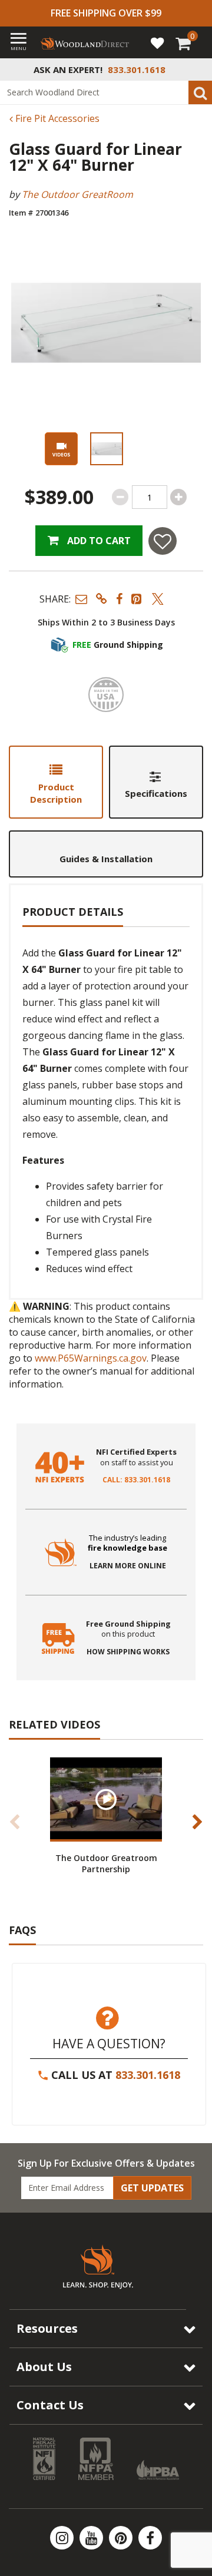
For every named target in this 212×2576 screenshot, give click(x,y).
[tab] (56, 782)
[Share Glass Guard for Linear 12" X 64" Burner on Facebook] (119, 599)
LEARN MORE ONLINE (128, 1566)
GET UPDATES (152, 2188)
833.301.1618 (148, 2075)
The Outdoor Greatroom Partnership (106, 1863)
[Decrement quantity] (120, 497)
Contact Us (50, 2405)
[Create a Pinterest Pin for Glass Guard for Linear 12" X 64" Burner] (137, 599)
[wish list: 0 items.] (157, 42)
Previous (15, 1822)
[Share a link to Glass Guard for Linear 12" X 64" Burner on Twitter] (158, 599)
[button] (81, 599)
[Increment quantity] (178, 497)
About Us (44, 2367)
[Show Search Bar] (197, 69)
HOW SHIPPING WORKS (128, 1652)
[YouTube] (92, 2538)
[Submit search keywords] (200, 92)
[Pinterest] (122, 2538)
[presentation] (106, 449)
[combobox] (106, 92)
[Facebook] (150, 2538)
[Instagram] (63, 2538)
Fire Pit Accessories (56, 118)
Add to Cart (98, 541)
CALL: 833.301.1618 (136, 1480)
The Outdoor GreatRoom (77, 194)
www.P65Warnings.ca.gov (91, 1358)
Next (197, 1822)
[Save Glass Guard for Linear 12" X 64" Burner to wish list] (163, 541)
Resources (47, 2328)
